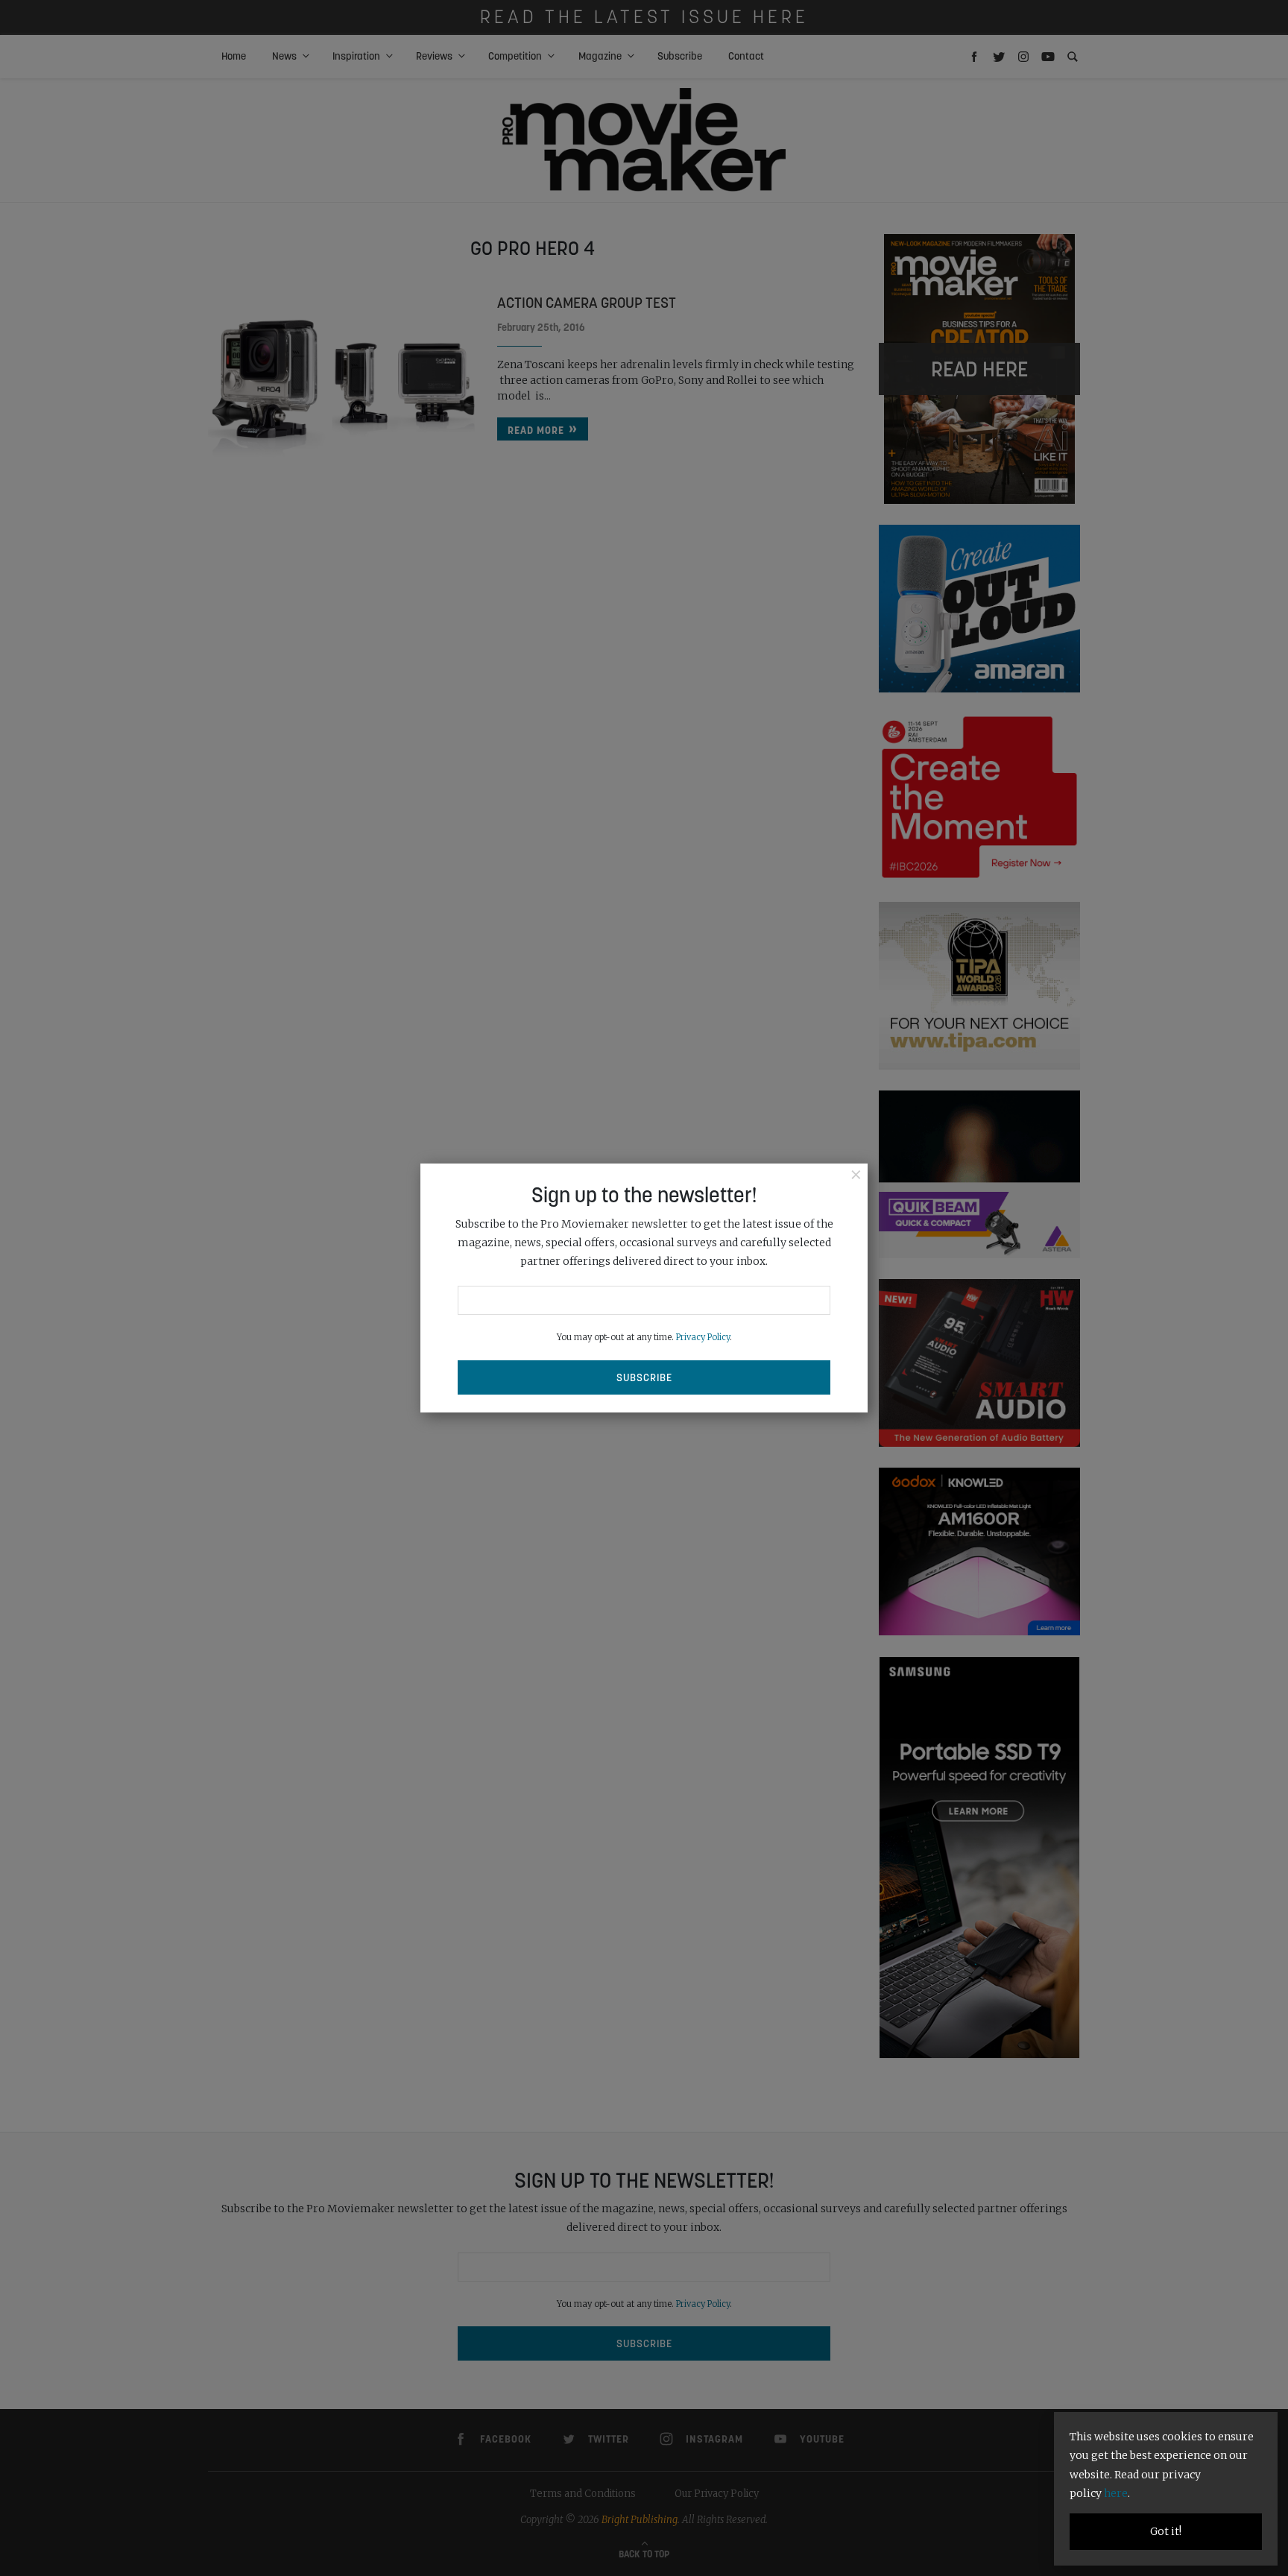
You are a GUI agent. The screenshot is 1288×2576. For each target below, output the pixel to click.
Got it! (1166, 2531)
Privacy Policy (703, 1337)
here (1116, 2493)
